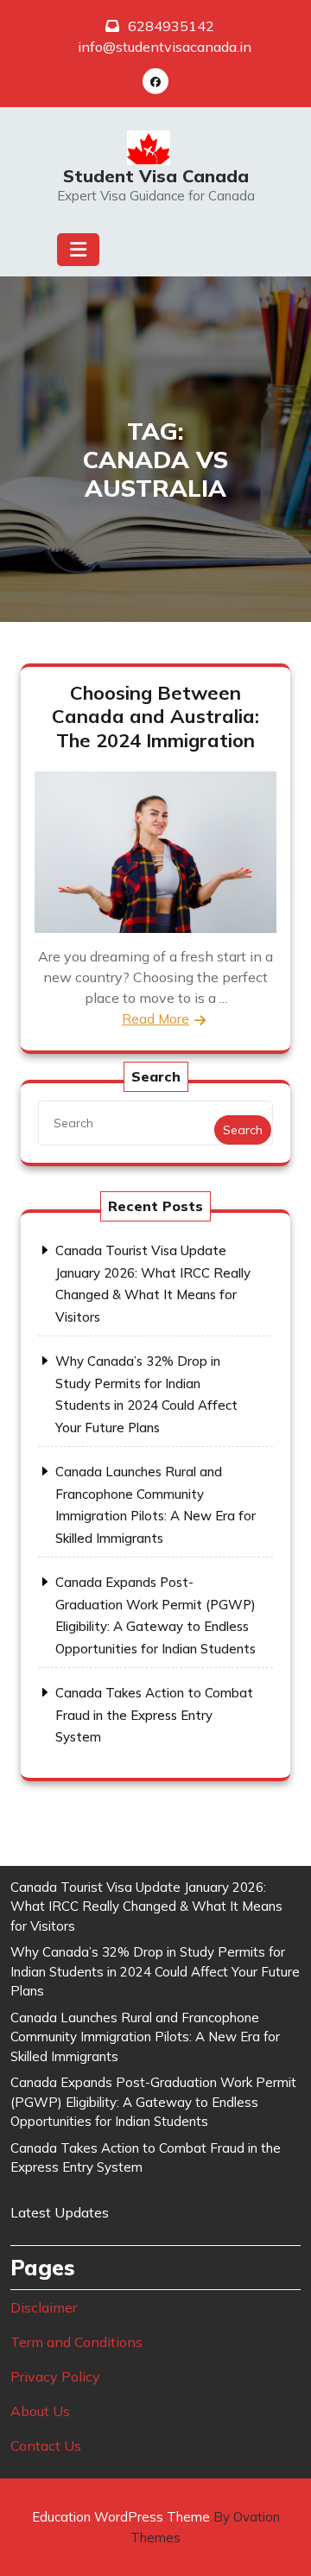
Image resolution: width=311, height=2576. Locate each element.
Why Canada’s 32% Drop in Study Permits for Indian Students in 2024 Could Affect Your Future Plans (155, 1971)
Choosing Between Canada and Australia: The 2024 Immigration (155, 717)
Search (243, 1130)
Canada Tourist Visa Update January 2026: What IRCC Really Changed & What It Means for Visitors (146, 1907)
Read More (155, 1019)
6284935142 (171, 26)
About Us (40, 2411)
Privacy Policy (55, 2376)
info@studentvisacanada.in (165, 47)
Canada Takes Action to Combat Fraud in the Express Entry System (154, 1715)
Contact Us (46, 2446)
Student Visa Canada (156, 176)
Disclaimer (44, 2307)
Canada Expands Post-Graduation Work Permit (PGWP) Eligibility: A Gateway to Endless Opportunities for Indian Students (153, 2102)
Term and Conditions (76, 2342)
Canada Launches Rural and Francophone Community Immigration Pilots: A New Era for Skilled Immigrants (145, 2037)
